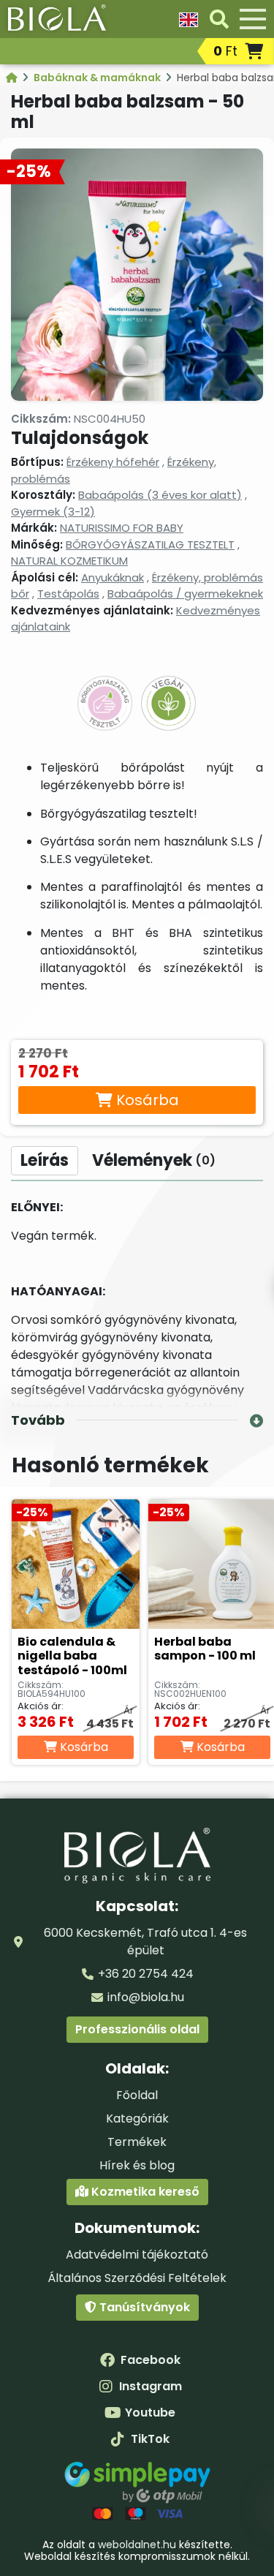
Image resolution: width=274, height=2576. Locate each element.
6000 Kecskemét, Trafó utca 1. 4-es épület (145, 1942)
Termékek (137, 2142)
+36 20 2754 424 (146, 1974)
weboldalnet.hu (137, 2545)
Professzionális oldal (137, 2029)
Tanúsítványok (143, 2307)
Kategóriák (137, 2119)
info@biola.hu (146, 1997)
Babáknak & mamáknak (98, 78)
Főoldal (137, 2095)
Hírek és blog (137, 2165)
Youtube (150, 2413)
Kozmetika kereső (144, 2192)
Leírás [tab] (45, 1160)
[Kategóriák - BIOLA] (13, 78)
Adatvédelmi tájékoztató (137, 2255)
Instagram (151, 2386)
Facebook (151, 2360)
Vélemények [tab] (154, 1160)
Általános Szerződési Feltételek (137, 2278)
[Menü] (253, 19)
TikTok (150, 2439)
